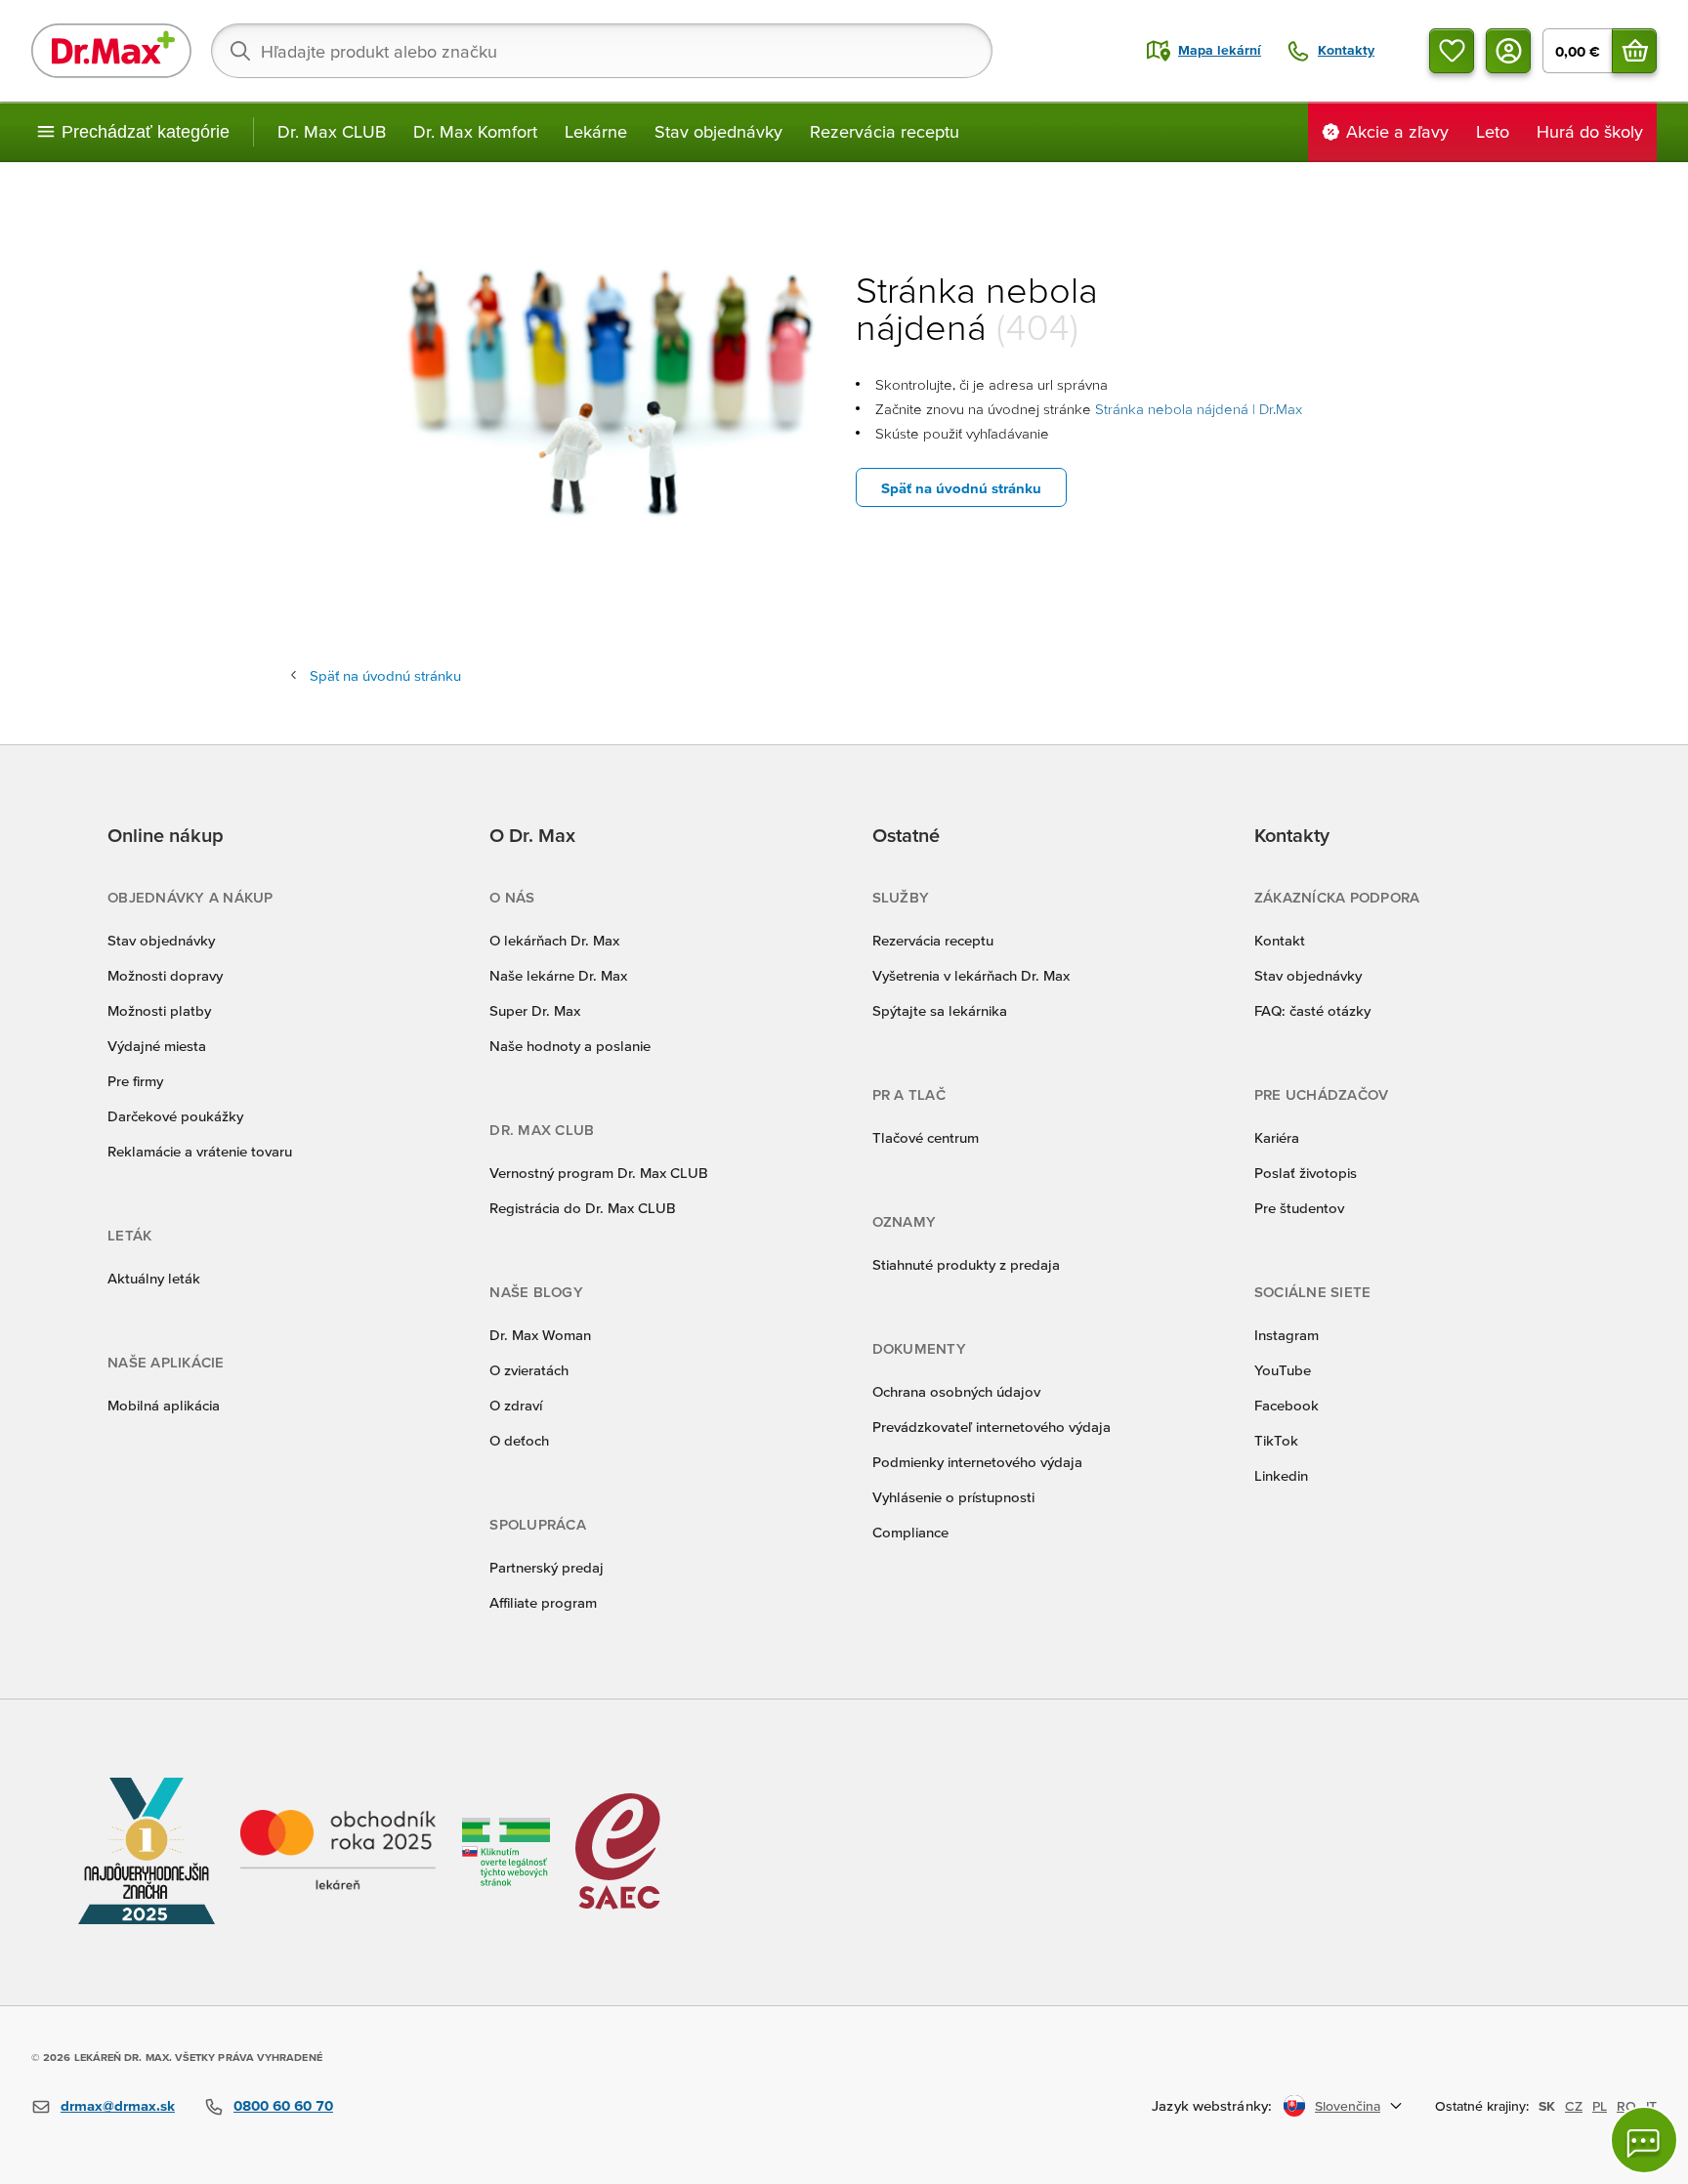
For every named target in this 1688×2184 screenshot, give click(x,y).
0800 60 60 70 (283, 2105)
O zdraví (516, 1405)
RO (1626, 2106)
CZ (1574, 2106)
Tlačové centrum (926, 1137)
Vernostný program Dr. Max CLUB (599, 1173)
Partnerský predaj (547, 1567)
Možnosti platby (159, 1010)
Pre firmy (135, 1081)
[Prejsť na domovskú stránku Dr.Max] (111, 51)
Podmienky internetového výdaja (977, 1462)
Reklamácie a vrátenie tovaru (200, 1151)
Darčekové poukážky (175, 1116)
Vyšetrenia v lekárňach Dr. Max (971, 975)
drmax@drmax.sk (118, 2105)
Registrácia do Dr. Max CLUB (583, 1208)
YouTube (1283, 1370)
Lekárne (596, 131)
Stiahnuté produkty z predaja (966, 1264)
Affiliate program (543, 1602)
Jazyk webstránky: (1212, 2105)
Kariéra (1277, 1137)
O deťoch (519, 1440)
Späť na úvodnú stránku (961, 488)
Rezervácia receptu (885, 131)
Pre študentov (1299, 1208)
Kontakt (1280, 940)
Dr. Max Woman (540, 1335)
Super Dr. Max (535, 1010)
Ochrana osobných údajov (956, 1391)
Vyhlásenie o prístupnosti (953, 1497)
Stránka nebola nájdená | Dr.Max (1199, 409)
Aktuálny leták (154, 1278)
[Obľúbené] (1452, 51)
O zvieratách (529, 1370)
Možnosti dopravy (165, 975)
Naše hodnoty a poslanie (570, 1046)
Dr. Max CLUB (332, 131)
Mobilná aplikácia (164, 1405)
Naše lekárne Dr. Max (558, 975)
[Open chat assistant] (1644, 2140)
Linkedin (1281, 1475)
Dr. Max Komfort (475, 131)
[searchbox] (602, 51)
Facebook (1287, 1405)
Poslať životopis (1306, 1173)
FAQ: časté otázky (1312, 1010)
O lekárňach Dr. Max (554, 940)
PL (1600, 2106)
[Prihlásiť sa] (1508, 51)
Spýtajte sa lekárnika (940, 1010)
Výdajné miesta (157, 1046)
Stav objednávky (718, 131)
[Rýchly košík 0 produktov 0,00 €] (1634, 51)
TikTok (1276, 1440)
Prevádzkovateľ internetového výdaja (992, 1427)
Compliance (910, 1532)
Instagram (1287, 1335)
